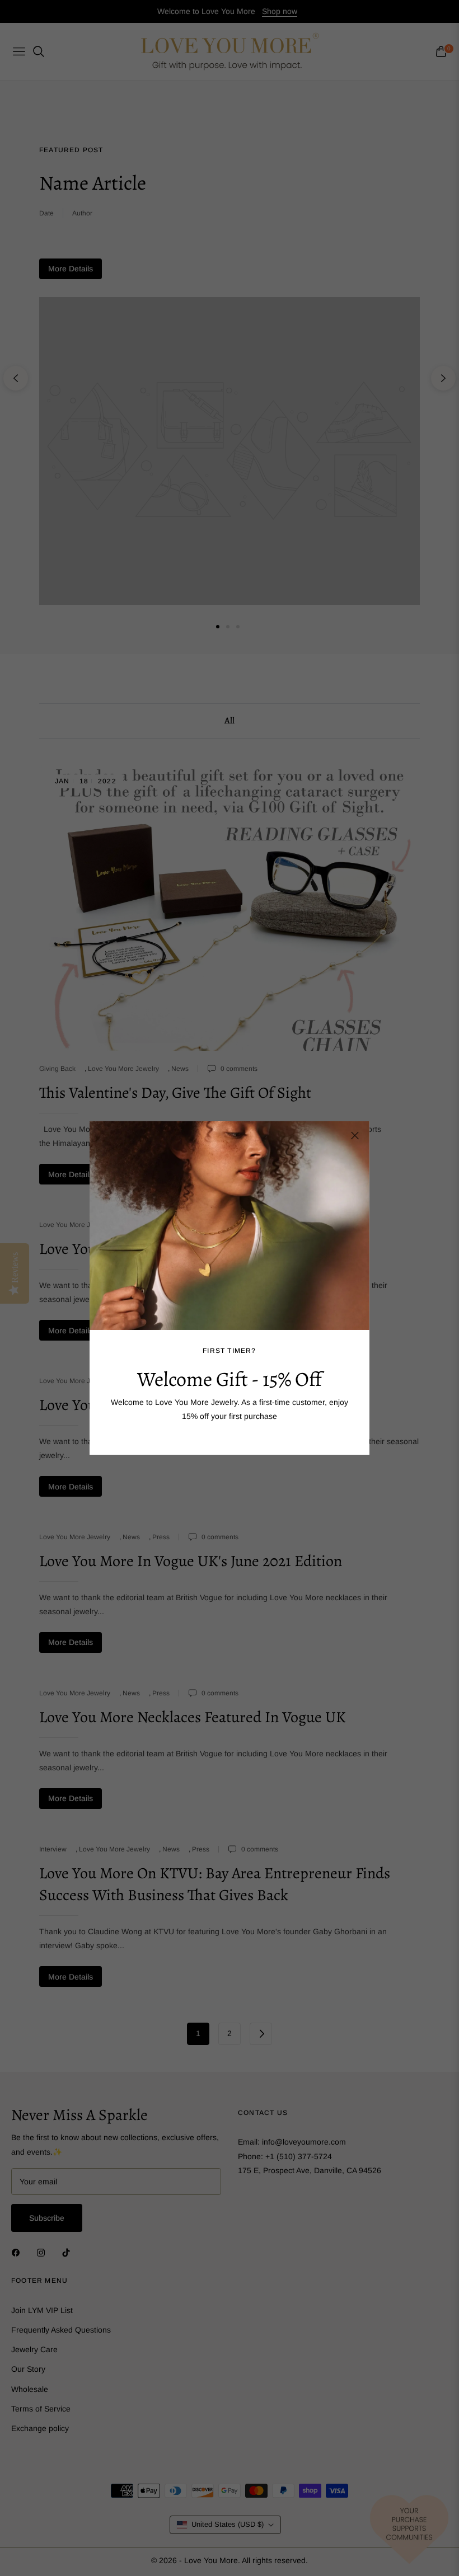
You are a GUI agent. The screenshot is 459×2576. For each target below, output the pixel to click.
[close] (355, 1136)
